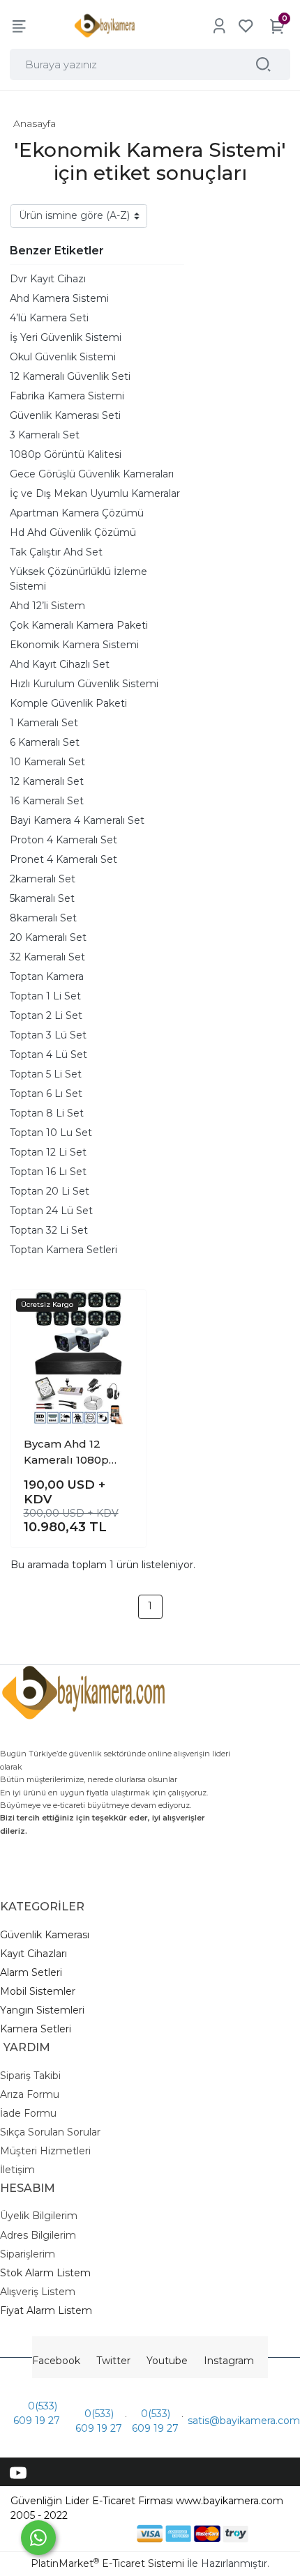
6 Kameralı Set (45, 742)
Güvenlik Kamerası (45, 1935)
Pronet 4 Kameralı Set (63, 859)
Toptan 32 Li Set (49, 1230)
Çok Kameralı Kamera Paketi (79, 625)
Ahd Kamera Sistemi (59, 298)
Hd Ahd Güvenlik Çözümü (73, 532)
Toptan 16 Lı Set (48, 1172)
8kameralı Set (43, 918)
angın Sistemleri (45, 2010)
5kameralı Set (42, 898)
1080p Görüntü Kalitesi (66, 454)
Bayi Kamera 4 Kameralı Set (77, 820)
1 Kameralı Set (44, 723)
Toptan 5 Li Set (46, 1074)
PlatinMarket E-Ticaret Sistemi (107, 2563)
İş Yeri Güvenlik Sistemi (66, 337)
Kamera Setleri (36, 2029)
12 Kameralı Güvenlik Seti (70, 376)
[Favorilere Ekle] (123, 1311)
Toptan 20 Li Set (50, 1191)
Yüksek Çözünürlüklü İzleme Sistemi (78, 579)
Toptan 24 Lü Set (51, 1211)
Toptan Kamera (47, 976)
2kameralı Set (43, 879)
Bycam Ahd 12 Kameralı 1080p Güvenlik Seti (66, 1452)
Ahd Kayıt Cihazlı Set (60, 664)
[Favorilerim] (246, 26)
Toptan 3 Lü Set (48, 1035)
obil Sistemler (43, 1991)
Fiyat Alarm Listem (46, 2310)
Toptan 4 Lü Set (48, 1055)
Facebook (56, 2361)
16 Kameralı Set (47, 801)
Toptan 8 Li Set (47, 1113)
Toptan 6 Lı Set (46, 1094)
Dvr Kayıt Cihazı (48, 279)
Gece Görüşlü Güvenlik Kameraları (92, 474)
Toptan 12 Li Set (48, 1152)
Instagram (229, 2361)
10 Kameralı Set (47, 762)
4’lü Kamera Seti (49, 318)
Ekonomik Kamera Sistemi (74, 645)
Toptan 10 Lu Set (51, 1133)
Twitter (113, 2361)
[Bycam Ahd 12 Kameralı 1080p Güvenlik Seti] (78, 1357)
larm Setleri (35, 1972)
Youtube (167, 2361)
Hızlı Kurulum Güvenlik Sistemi (84, 684)
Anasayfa (35, 123)
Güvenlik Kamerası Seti (65, 415)
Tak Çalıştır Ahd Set (56, 552)
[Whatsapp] (38, 2538)
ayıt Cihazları (37, 1954)
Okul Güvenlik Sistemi (63, 357)
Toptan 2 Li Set (46, 1015)
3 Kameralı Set (45, 435)
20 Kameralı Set (48, 937)
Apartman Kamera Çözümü (77, 513)
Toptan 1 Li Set (45, 996)
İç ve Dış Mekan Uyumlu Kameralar (95, 493)
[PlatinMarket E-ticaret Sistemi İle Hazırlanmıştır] (89, 2533)
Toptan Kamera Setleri (63, 1250)
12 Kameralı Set (47, 781)
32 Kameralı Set (47, 957)
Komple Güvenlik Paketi (68, 703)
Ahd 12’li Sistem (47, 606)
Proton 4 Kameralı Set (63, 840)
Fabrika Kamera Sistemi (67, 396)
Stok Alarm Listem (45, 2273)
